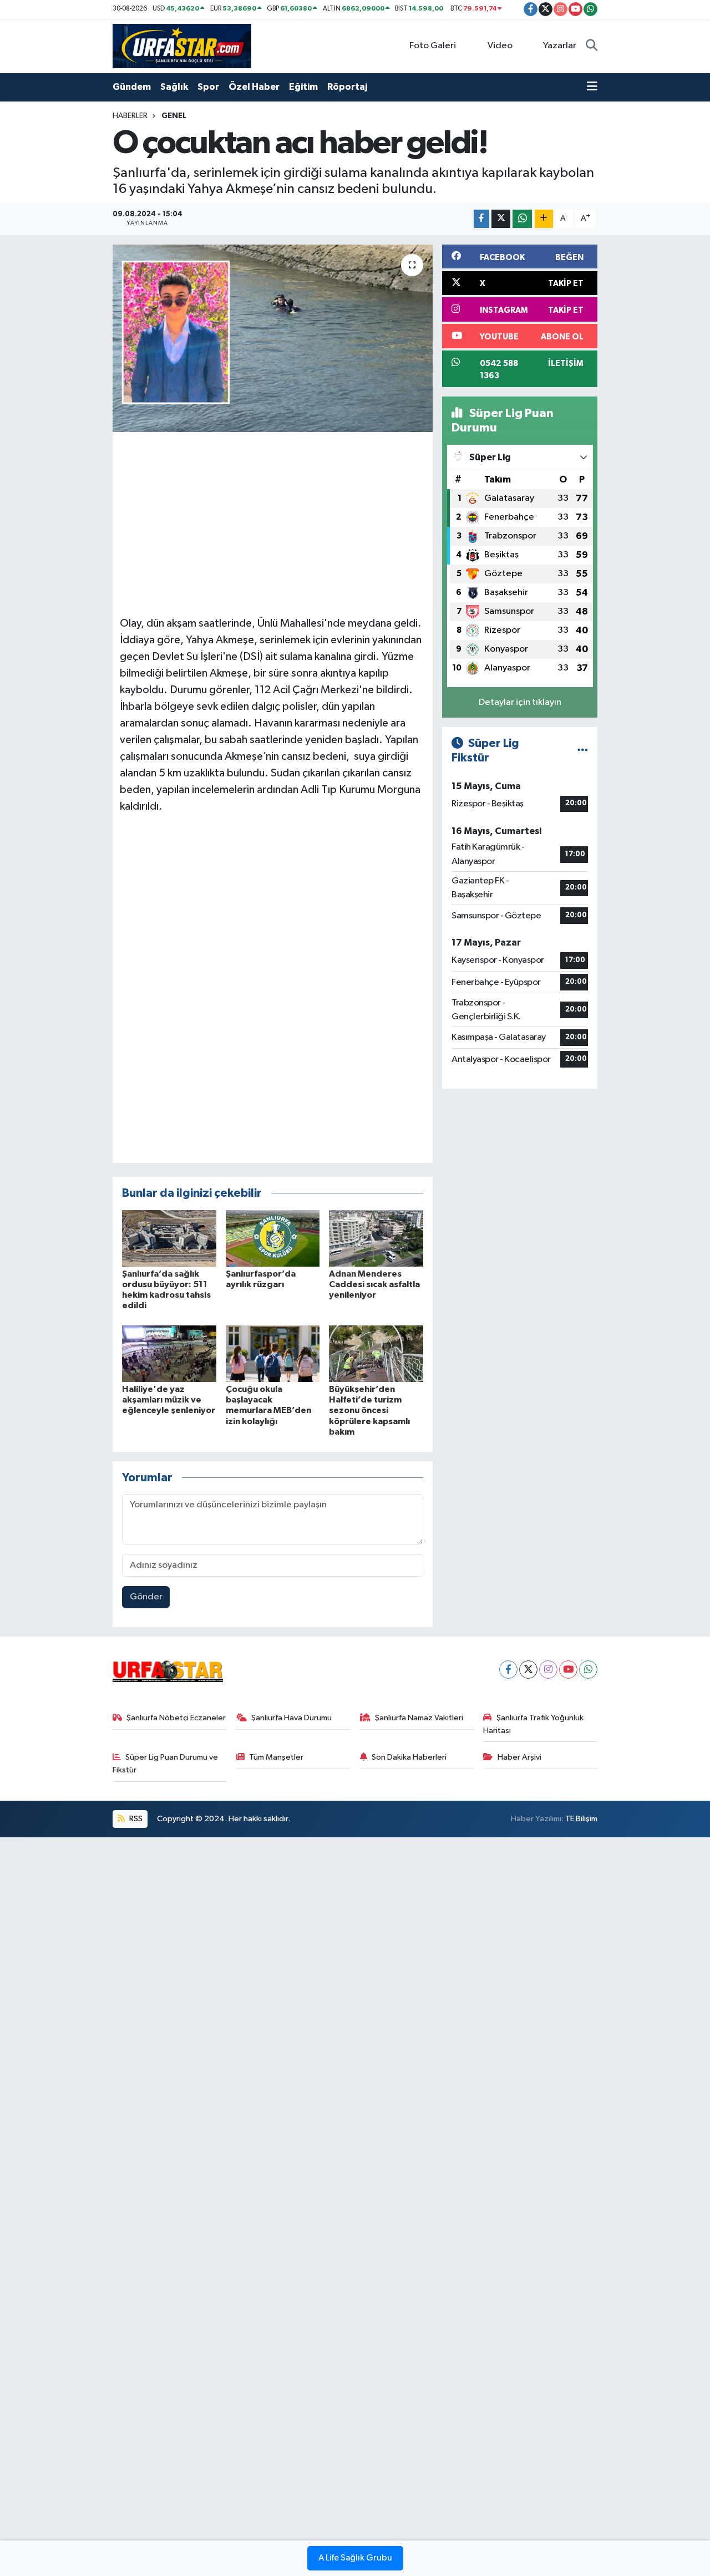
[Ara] (592, 46)
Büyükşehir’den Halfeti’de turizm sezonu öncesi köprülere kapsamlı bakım (369, 1411)
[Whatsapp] (588, 1670)
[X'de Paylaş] (501, 219)
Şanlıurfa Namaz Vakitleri (419, 1718)
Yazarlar (560, 46)
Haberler (130, 116)
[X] (528, 1670)
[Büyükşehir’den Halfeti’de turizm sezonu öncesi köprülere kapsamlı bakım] (376, 1353)
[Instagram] (548, 1670)
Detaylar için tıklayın (520, 702)
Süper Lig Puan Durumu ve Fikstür (166, 1763)
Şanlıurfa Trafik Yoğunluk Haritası (533, 1724)
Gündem (132, 87)
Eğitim (303, 87)
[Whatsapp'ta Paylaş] (522, 219)
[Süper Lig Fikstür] (583, 751)
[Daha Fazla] (544, 219)
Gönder (146, 1597)
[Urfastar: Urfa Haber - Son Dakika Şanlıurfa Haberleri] (182, 46)
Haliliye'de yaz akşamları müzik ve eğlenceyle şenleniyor (169, 1400)
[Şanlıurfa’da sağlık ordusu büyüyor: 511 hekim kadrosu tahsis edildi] (169, 1238)
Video (500, 46)
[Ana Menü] (592, 87)
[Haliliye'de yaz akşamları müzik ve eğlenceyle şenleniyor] (169, 1353)
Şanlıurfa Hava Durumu (291, 1718)
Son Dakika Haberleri (409, 1757)
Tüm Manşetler (276, 1757)
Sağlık (174, 87)
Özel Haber (254, 87)
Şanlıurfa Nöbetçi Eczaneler (176, 1718)
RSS (135, 1819)
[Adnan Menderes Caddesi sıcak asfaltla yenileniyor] (376, 1238)
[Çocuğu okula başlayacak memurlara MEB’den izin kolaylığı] (273, 1353)
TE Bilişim (581, 1819)
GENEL (174, 116)
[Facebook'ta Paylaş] (481, 219)
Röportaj (347, 87)
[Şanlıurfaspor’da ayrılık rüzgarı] (273, 1238)
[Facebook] (508, 1670)
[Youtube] (568, 1670)
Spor (208, 87)
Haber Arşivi (519, 1757)
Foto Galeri (433, 46)
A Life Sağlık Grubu (355, 2558)
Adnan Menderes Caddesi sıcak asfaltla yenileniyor (374, 1284)
